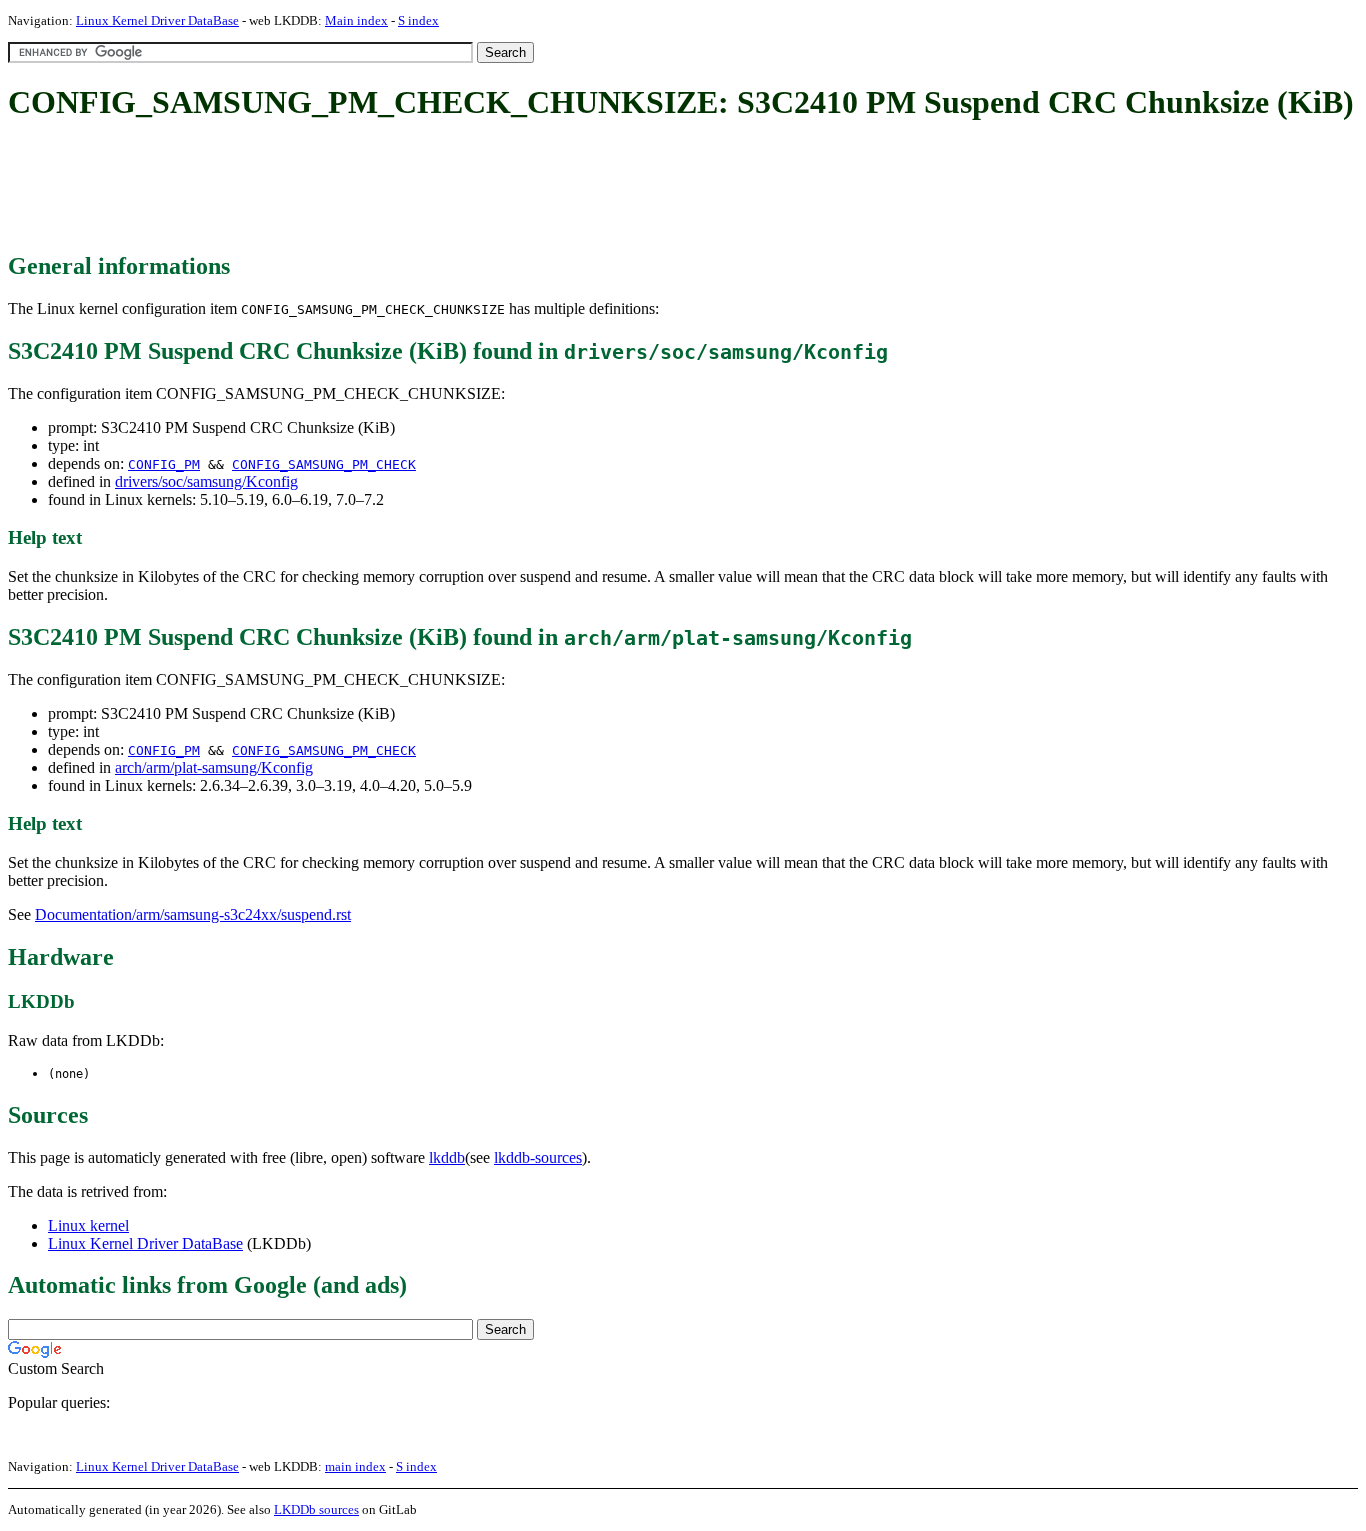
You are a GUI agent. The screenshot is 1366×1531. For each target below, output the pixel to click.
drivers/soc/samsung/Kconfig (206, 481)
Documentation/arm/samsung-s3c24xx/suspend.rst (193, 914)
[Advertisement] (372, 188)
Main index (356, 20)
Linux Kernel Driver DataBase (157, 20)
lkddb (447, 1157)
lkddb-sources (538, 1157)
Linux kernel (88, 1225)
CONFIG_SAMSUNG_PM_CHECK (324, 464)
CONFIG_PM (164, 464)
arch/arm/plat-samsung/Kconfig (214, 767)
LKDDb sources (316, 1509)
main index (355, 1466)
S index (418, 20)
